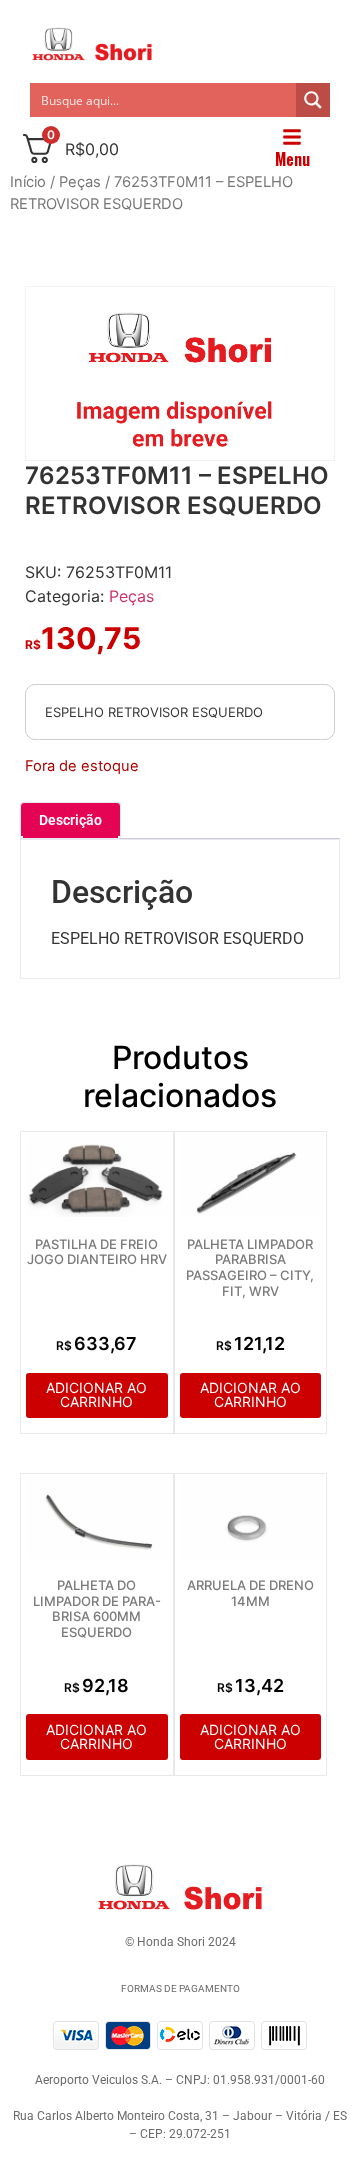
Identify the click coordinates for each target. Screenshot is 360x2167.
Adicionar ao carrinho (96, 1394)
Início (28, 182)
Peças (80, 182)
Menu (292, 159)
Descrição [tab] (70, 820)
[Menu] (292, 137)
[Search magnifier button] (313, 100)
